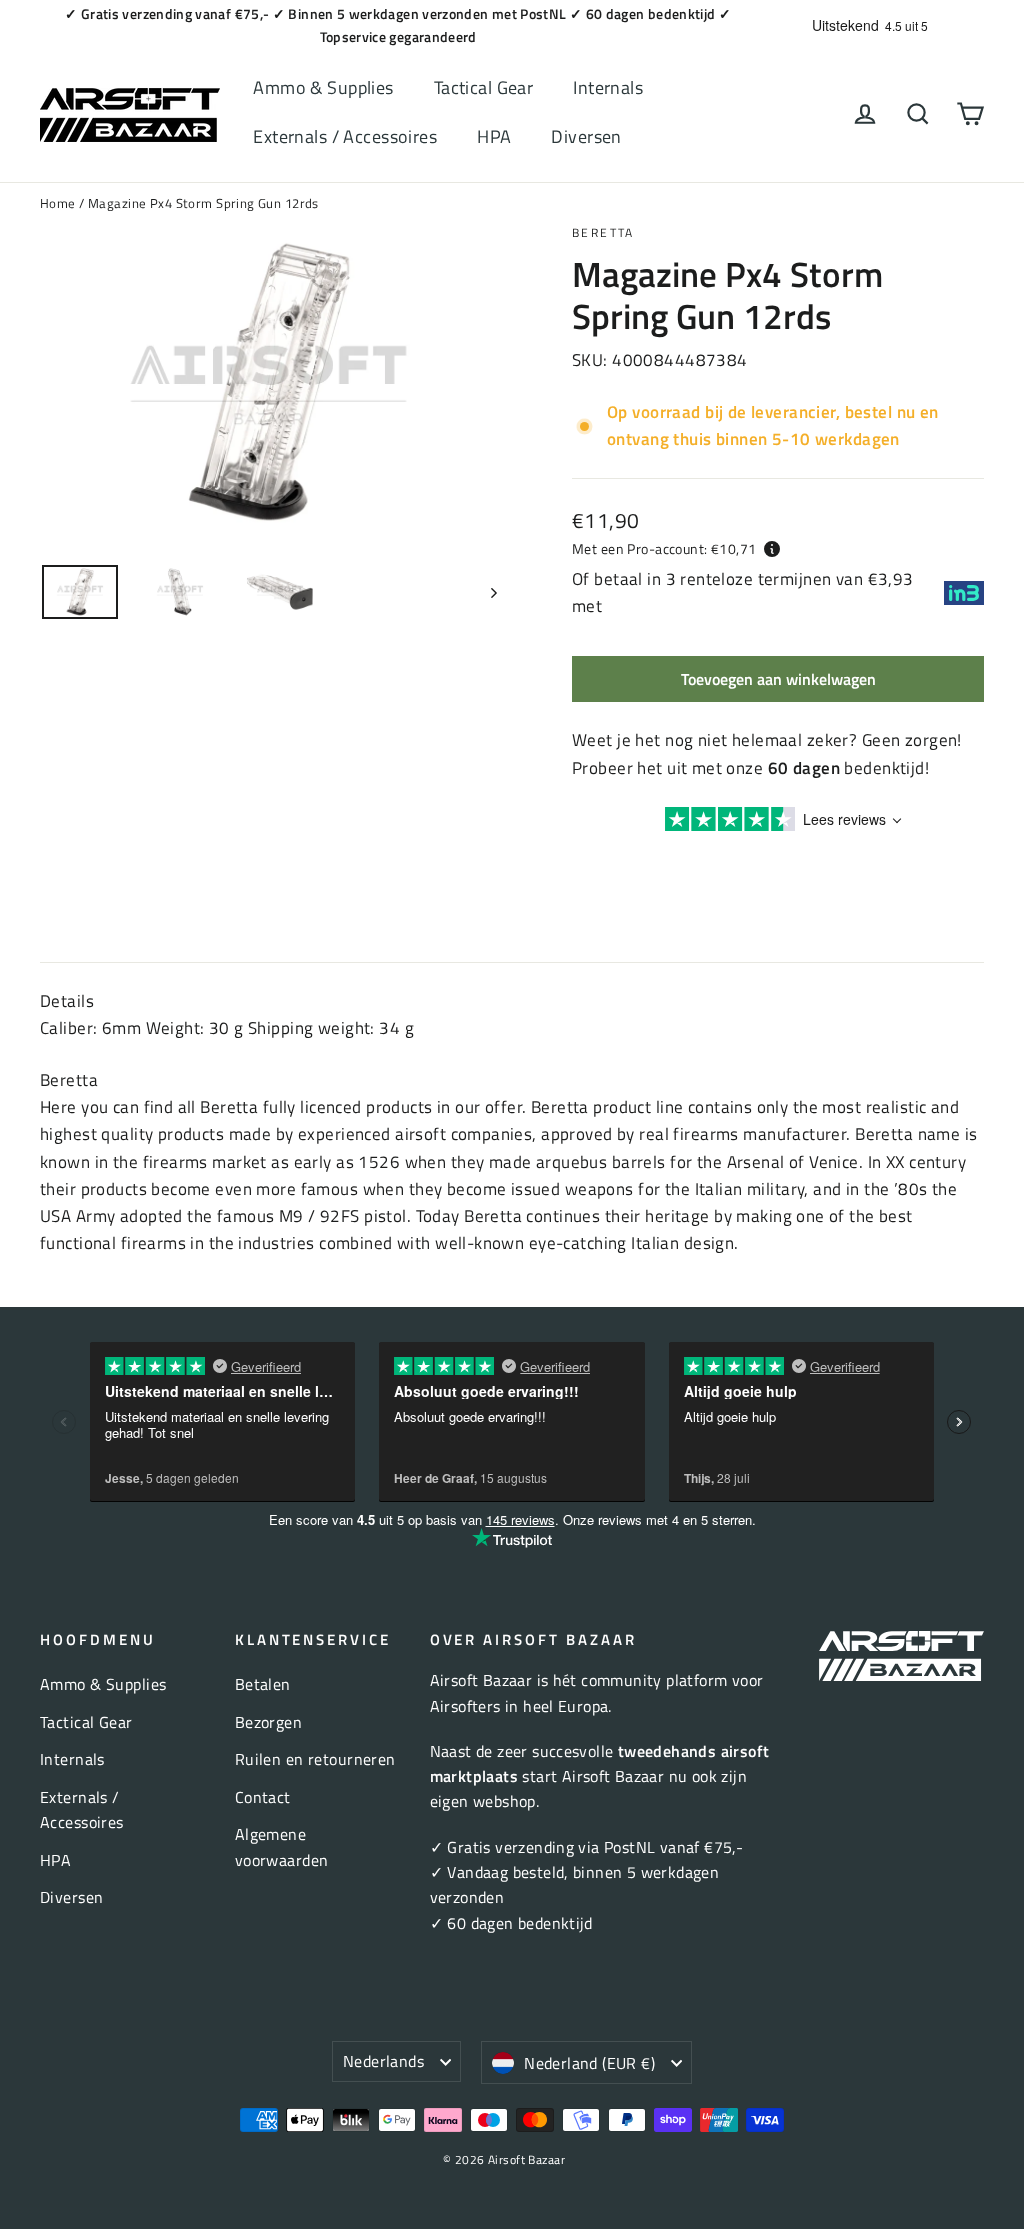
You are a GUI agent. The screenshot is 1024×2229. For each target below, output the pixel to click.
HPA (494, 136)
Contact (263, 1797)
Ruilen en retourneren (315, 1759)
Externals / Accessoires (345, 136)
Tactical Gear (484, 87)
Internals (608, 87)
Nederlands (383, 2061)
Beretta (603, 232)
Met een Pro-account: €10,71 (664, 548)
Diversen (586, 136)
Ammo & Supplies (323, 87)
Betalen (263, 1684)
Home (58, 203)
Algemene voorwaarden (282, 1846)
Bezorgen (268, 1722)
